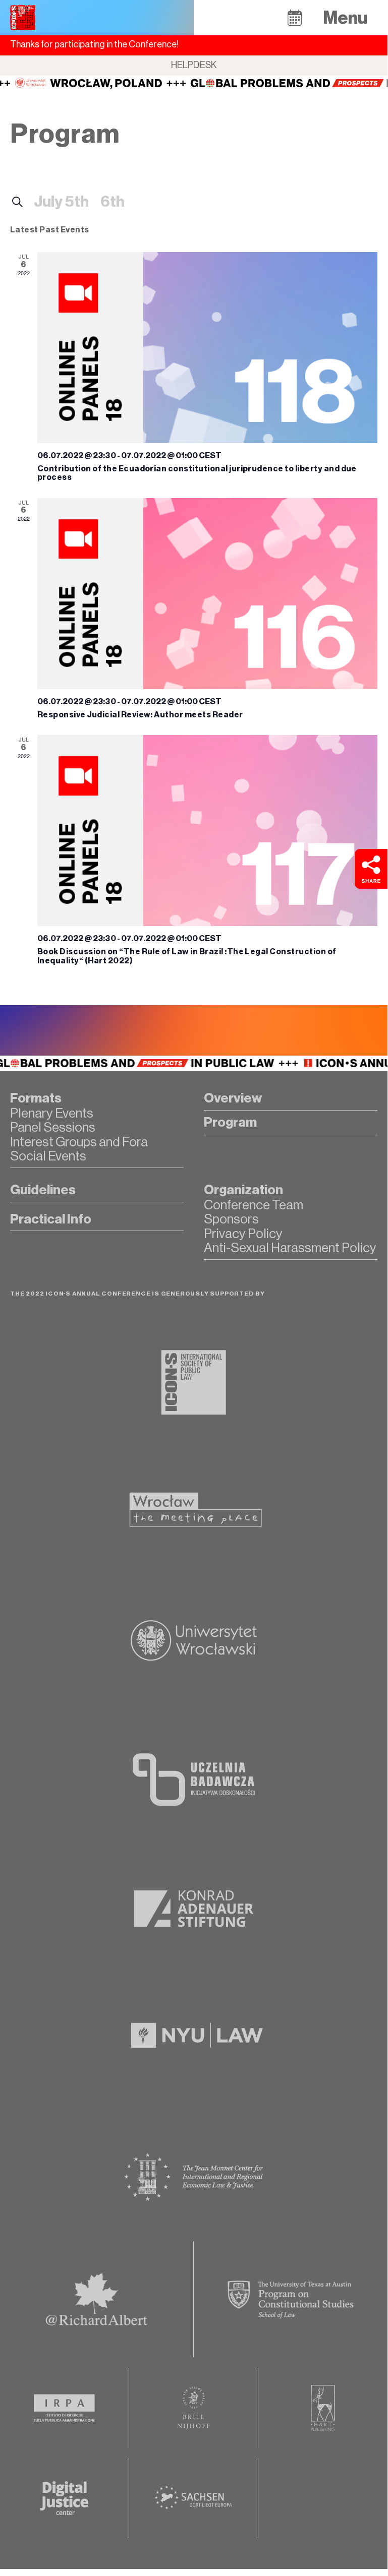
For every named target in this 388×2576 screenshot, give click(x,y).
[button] (295, 17)
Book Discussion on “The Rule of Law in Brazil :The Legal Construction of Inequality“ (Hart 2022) (187, 956)
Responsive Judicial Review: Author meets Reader (140, 715)
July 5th (61, 202)
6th (113, 202)
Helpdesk (194, 65)
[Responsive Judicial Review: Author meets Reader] (207, 594)
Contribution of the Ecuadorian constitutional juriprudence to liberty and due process (197, 473)
